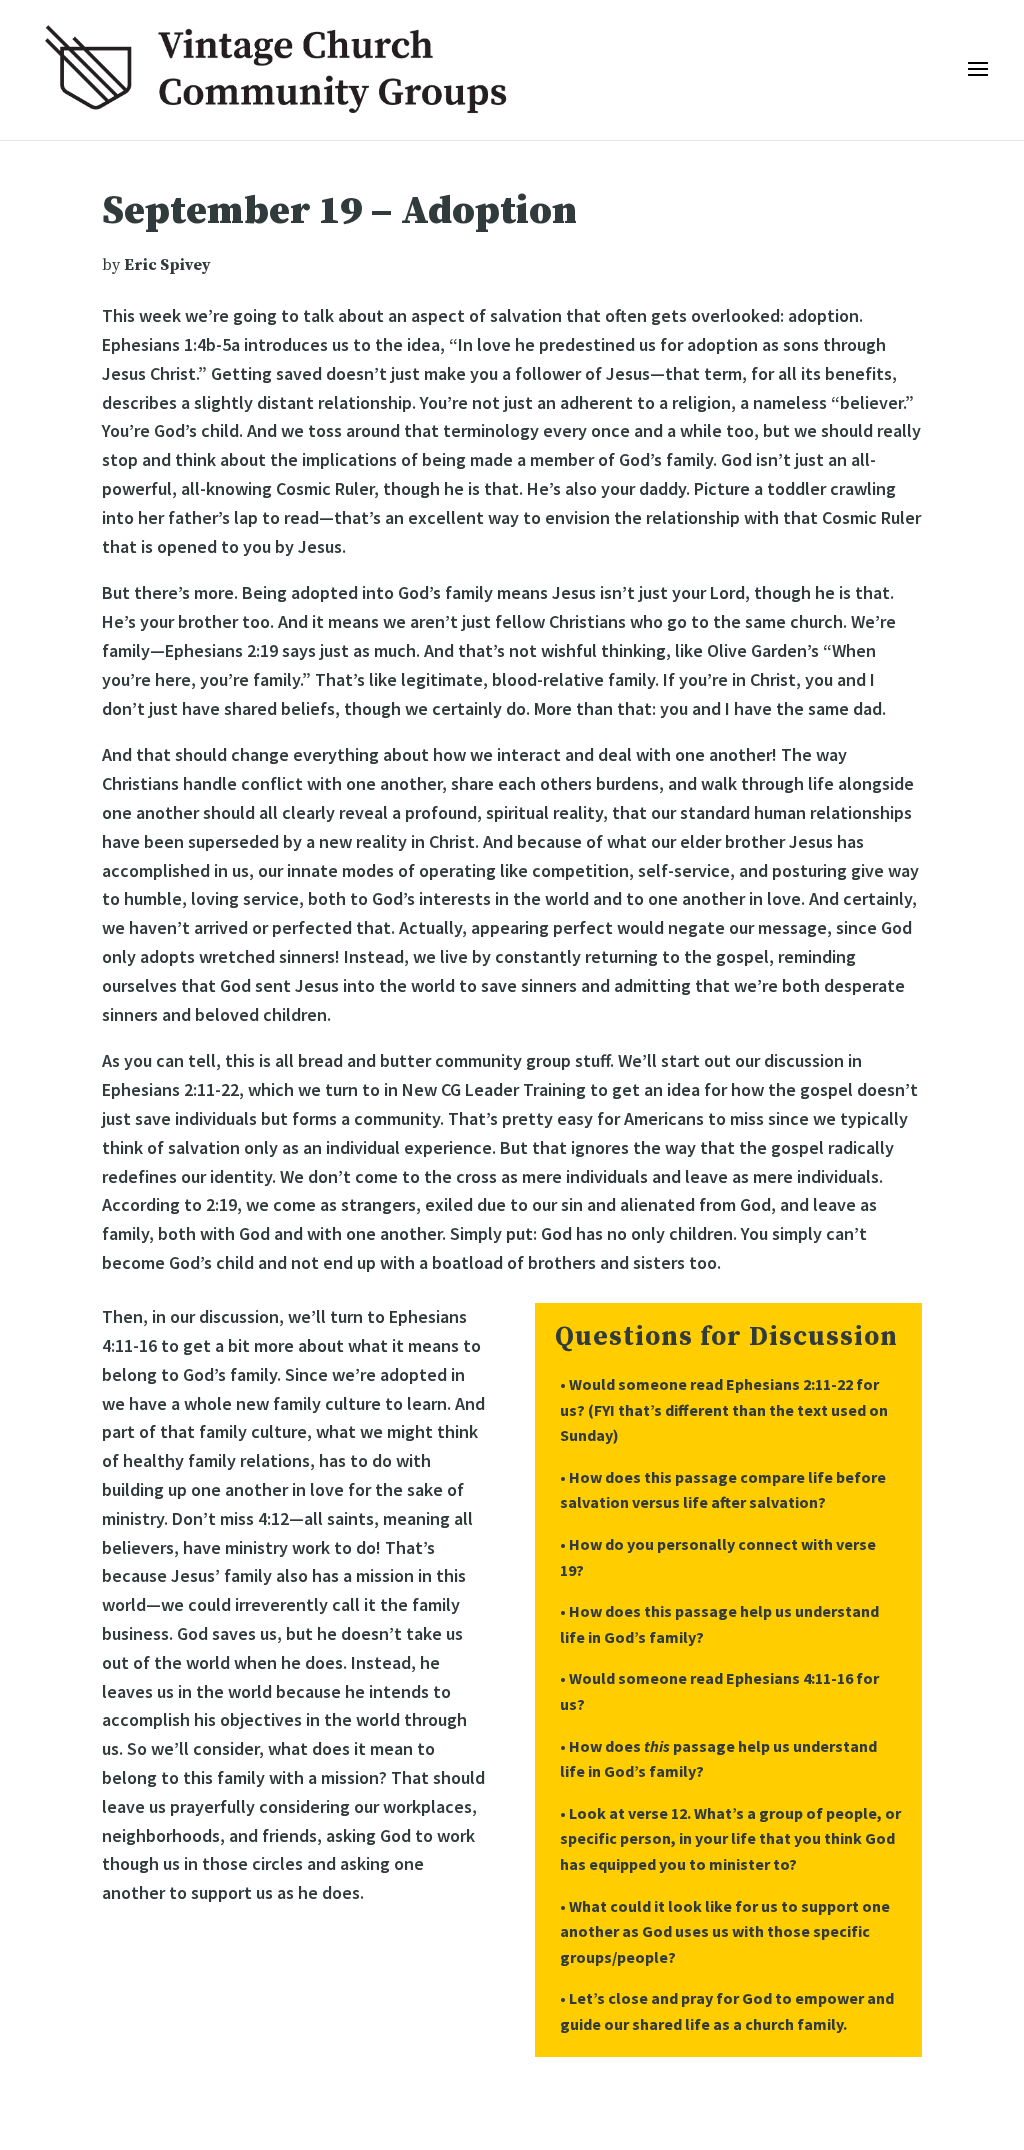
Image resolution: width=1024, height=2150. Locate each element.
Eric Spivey (167, 265)
